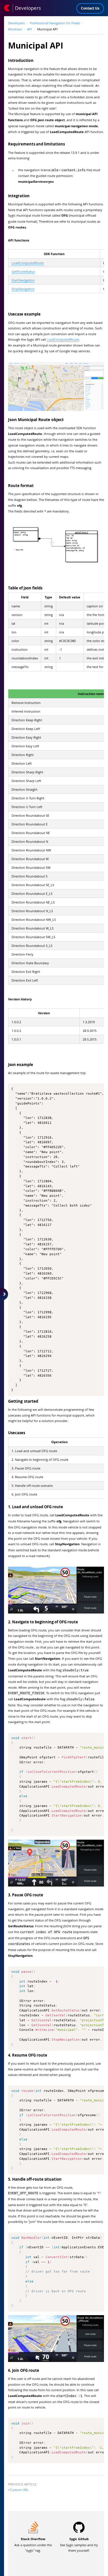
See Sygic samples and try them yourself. (79, 2545)
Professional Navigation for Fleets (55, 23)
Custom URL (19, 2490)
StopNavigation (23, 289)
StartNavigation (23, 280)
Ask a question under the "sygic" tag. (33, 2545)
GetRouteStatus (23, 271)
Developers (16, 23)
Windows (15, 29)
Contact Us (90, 8)
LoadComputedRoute (28, 263)
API (30, 29)
